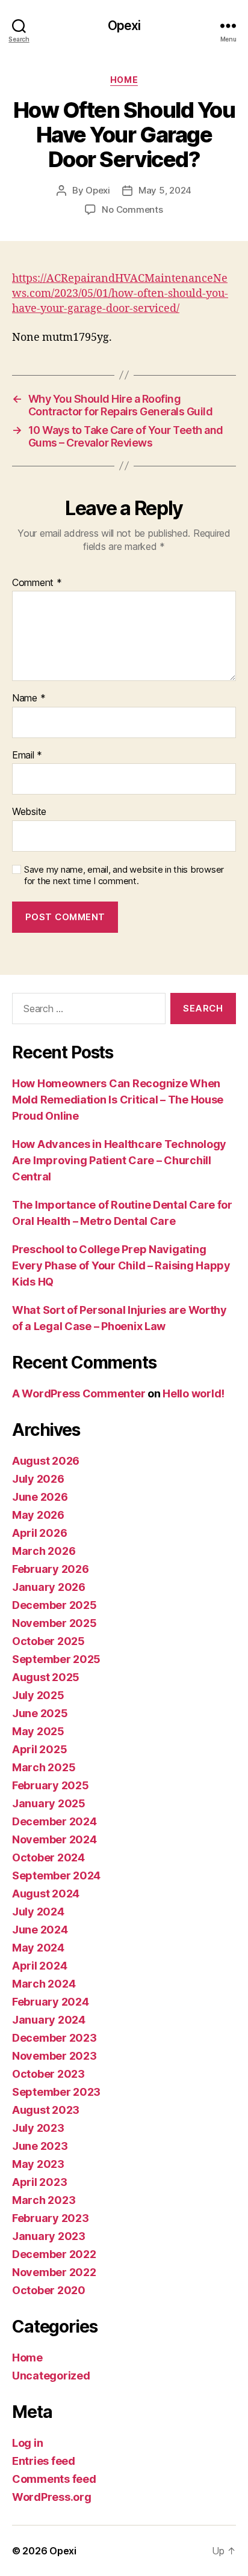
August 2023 (46, 2110)
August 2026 (46, 1461)
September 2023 (56, 2092)
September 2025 (56, 1659)
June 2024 (40, 1930)
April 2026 (39, 1533)
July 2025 (38, 1695)
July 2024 (38, 1912)
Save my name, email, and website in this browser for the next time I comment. (124, 875)
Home (124, 80)
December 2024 (54, 1821)
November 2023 (54, 2056)
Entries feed (44, 2461)
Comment (37, 583)
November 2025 (54, 1623)
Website (29, 812)
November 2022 (54, 2272)
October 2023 (48, 2074)
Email (27, 755)
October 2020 (49, 2290)
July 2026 (38, 1479)
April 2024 (39, 1966)
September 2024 (56, 1876)
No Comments (132, 209)
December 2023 (54, 2038)
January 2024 (49, 2020)
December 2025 (54, 1605)
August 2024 (46, 1894)
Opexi (124, 26)
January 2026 (49, 1587)
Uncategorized (51, 2376)
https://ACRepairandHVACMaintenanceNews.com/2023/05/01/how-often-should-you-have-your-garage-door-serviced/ (120, 294)
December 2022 (54, 2254)
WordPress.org (52, 2497)
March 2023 (44, 2200)
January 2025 (49, 1803)
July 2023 (38, 2128)
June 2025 (40, 1713)
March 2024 (44, 1984)
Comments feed (54, 2479)
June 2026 (40, 1497)
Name (29, 698)
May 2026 (38, 1515)
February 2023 (51, 2218)
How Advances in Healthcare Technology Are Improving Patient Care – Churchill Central (119, 1160)
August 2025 (46, 1677)
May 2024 (38, 1948)
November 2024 (54, 1839)
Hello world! (194, 1393)
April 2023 (39, 2182)
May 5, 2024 (165, 190)
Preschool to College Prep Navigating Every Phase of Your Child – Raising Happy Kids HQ (121, 1265)
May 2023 (38, 2164)
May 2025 (38, 1731)
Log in (27, 2443)
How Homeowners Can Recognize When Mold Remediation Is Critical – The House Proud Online (118, 1100)
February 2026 (51, 1569)
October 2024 (48, 1857)
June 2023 (40, 2146)
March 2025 (44, 1767)
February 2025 (51, 1785)
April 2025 (39, 1749)
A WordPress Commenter (79, 1393)
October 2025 (48, 1641)
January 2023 (49, 2236)
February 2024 (51, 2002)
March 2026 (44, 1551)
